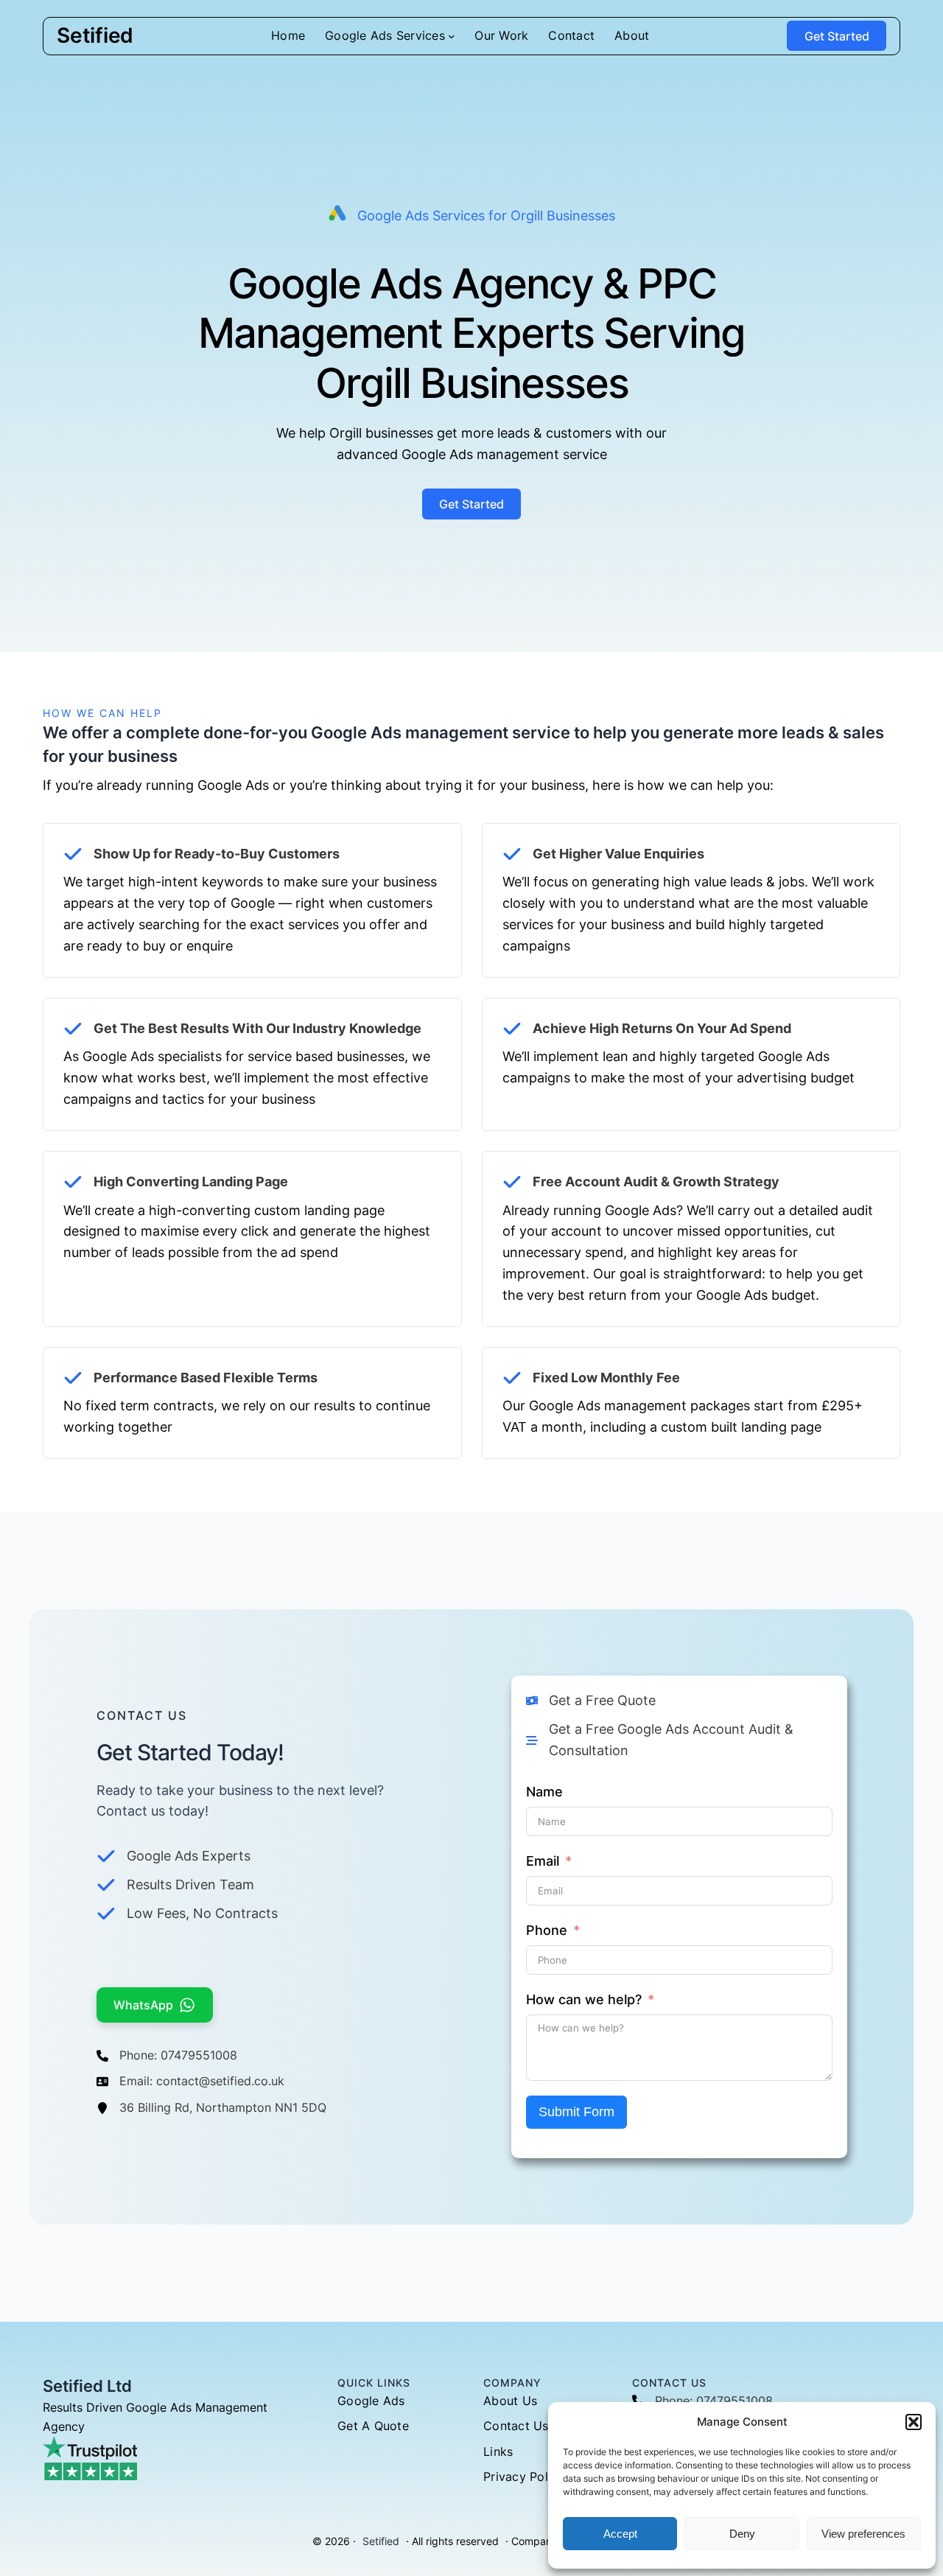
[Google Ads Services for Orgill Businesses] (472, 216)
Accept (620, 2534)
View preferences (863, 2534)
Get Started (837, 36)
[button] (914, 2422)
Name (544, 1792)
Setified (95, 35)
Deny (742, 2534)
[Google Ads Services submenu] (452, 36)
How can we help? (584, 1999)
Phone (547, 1930)
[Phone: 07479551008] (167, 2056)
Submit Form (576, 2112)
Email (543, 1861)
